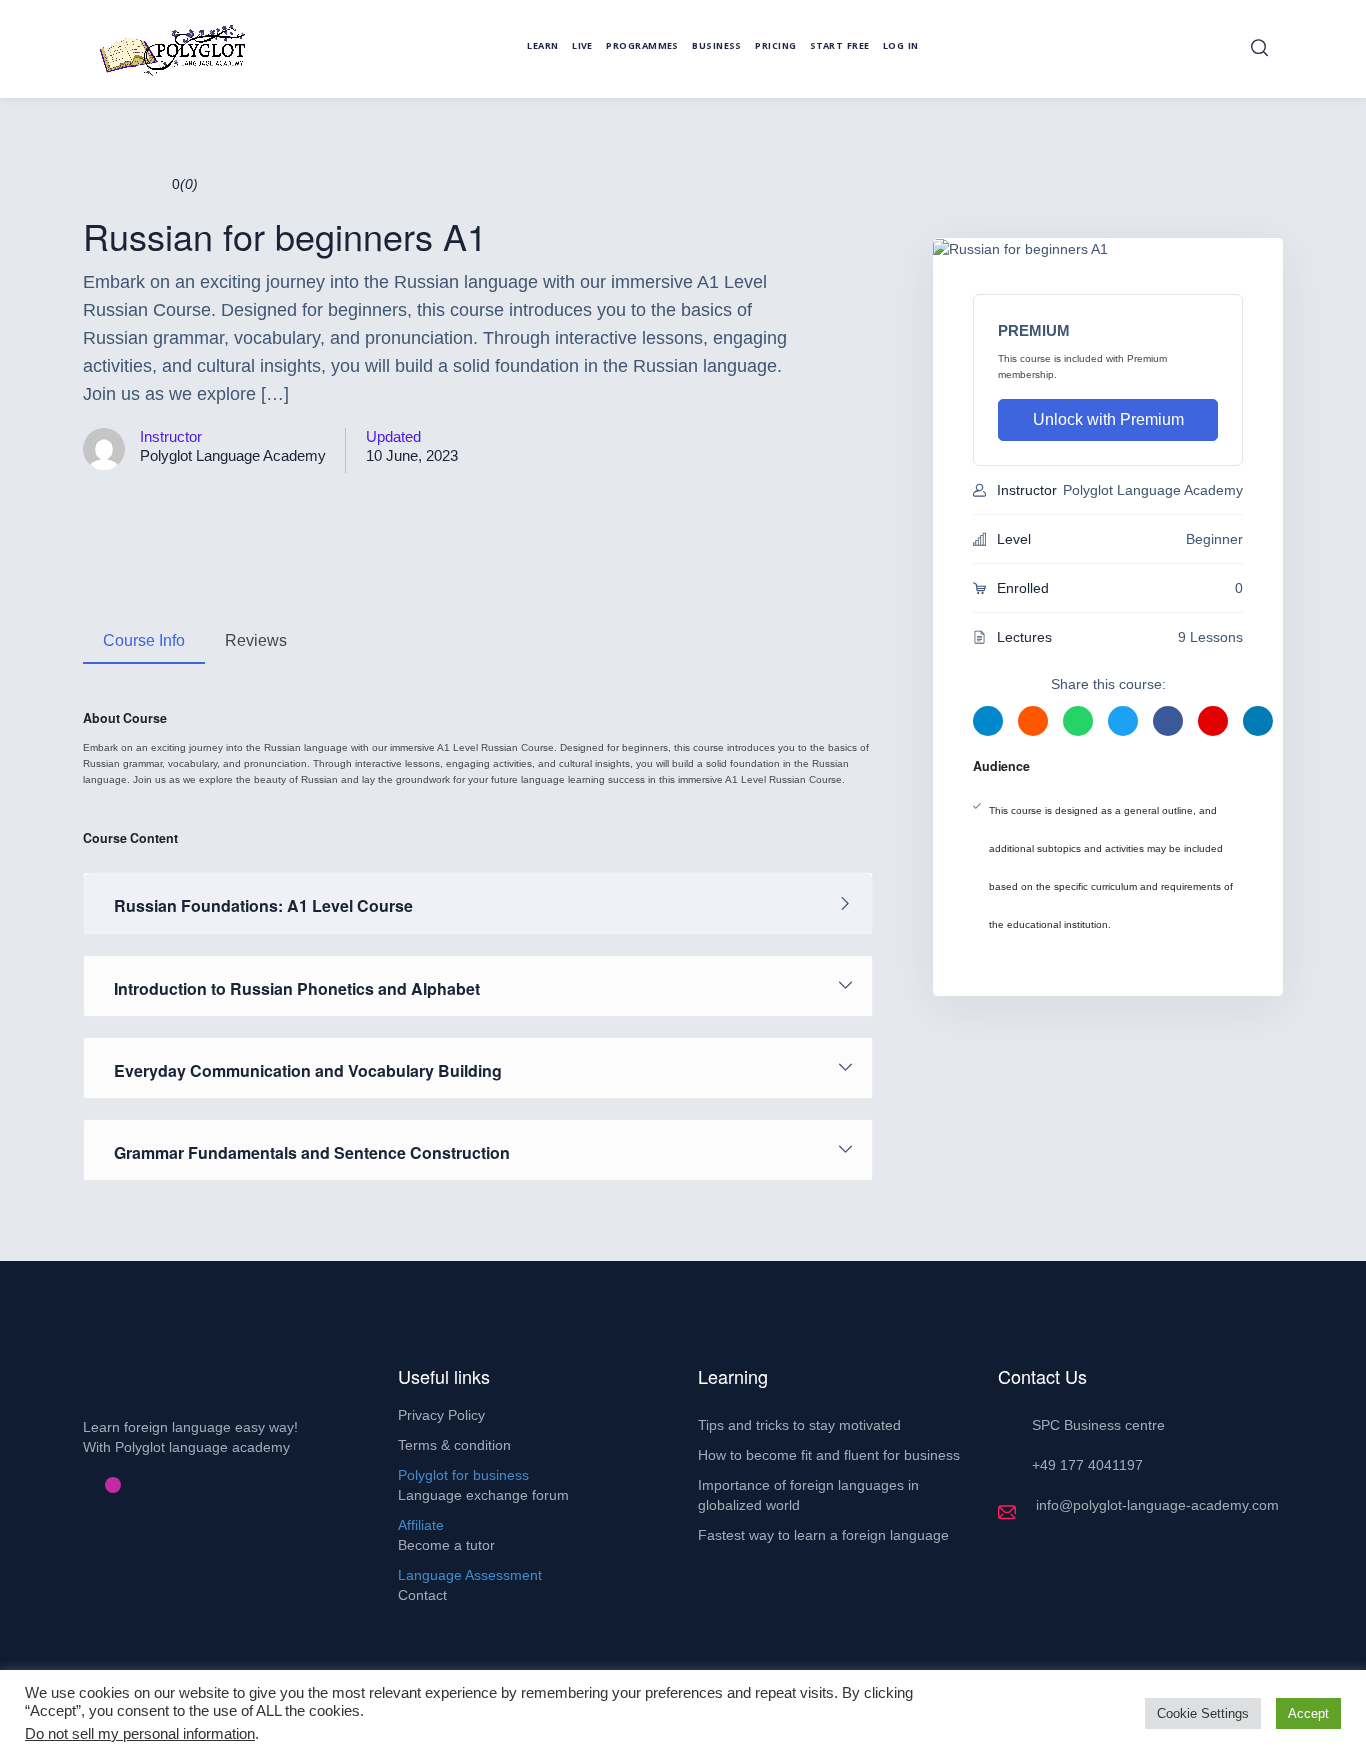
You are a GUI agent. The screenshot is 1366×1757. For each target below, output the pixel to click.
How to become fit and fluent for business (829, 1455)
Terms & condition (454, 1445)
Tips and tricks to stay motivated (799, 1425)
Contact (422, 1595)
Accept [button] (1308, 1713)
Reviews (256, 640)
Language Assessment (470, 1575)
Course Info (144, 640)
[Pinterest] (97, 1485)
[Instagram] (113, 1485)
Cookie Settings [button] (1203, 1713)
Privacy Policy (441, 1415)
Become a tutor (446, 1545)
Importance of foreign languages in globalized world (808, 1495)
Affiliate (421, 1525)
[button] (1259, 49)
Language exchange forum (483, 1495)
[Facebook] (81, 1485)
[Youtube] (129, 1485)
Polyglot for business (463, 1475)
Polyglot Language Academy (233, 455)
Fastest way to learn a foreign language (823, 1535)
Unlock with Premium (1108, 419)
